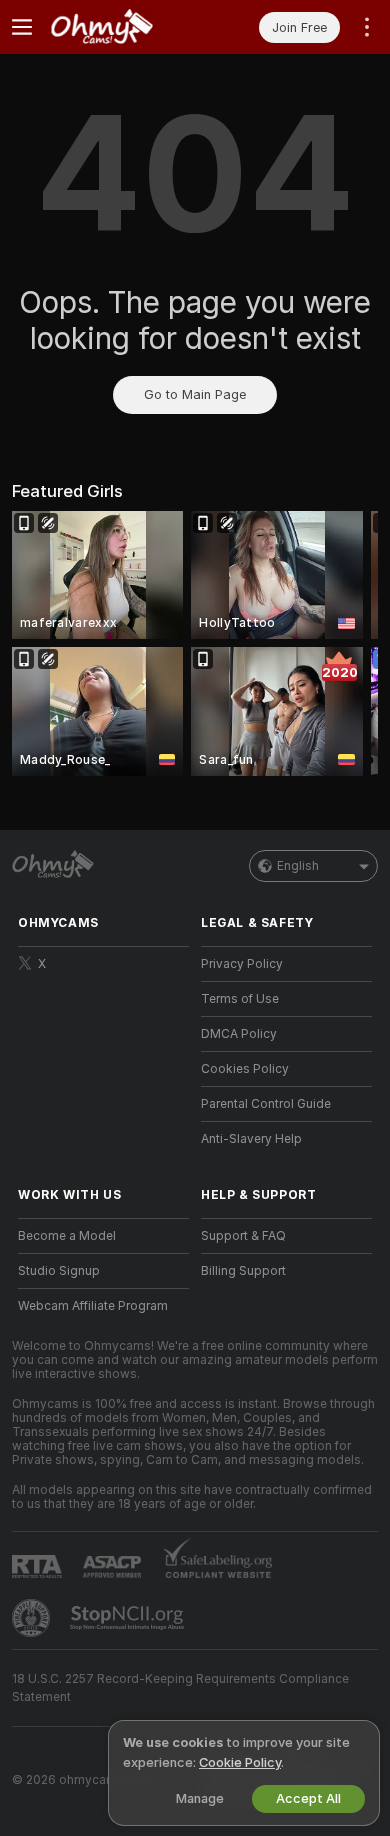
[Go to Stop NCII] (129, 1618)
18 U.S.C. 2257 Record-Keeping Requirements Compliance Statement (180, 1688)
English (298, 866)
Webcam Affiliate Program (93, 1306)
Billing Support (243, 1271)
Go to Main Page (195, 394)
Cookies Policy (245, 1069)
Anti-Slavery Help (251, 1139)
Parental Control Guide (266, 1104)
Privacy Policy (242, 964)
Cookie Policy (240, 1762)
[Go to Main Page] (119, 27)
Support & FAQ (243, 1236)
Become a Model (67, 1236)
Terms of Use (240, 999)
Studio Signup (59, 1271)
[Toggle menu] (22, 27)
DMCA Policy (239, 1034)
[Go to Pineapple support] (33, 1618)
